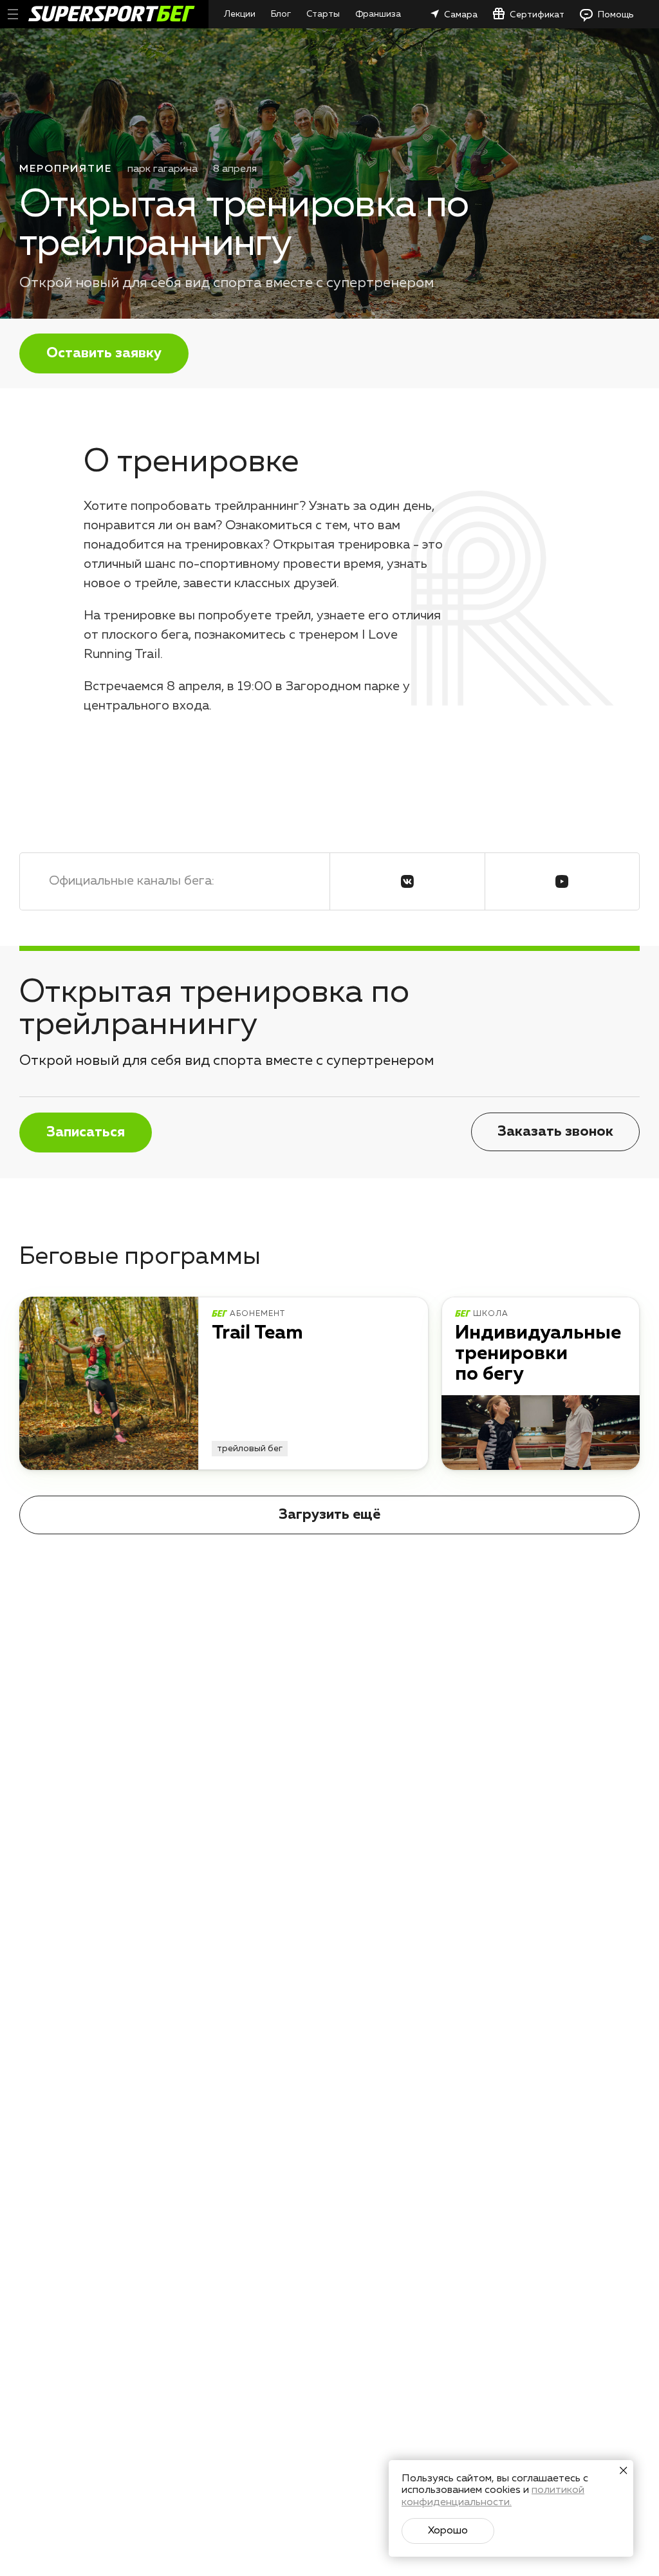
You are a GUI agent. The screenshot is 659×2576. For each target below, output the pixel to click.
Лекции (240, 14)
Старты (323, 14)
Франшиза (378, 14)
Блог (281, 14)
